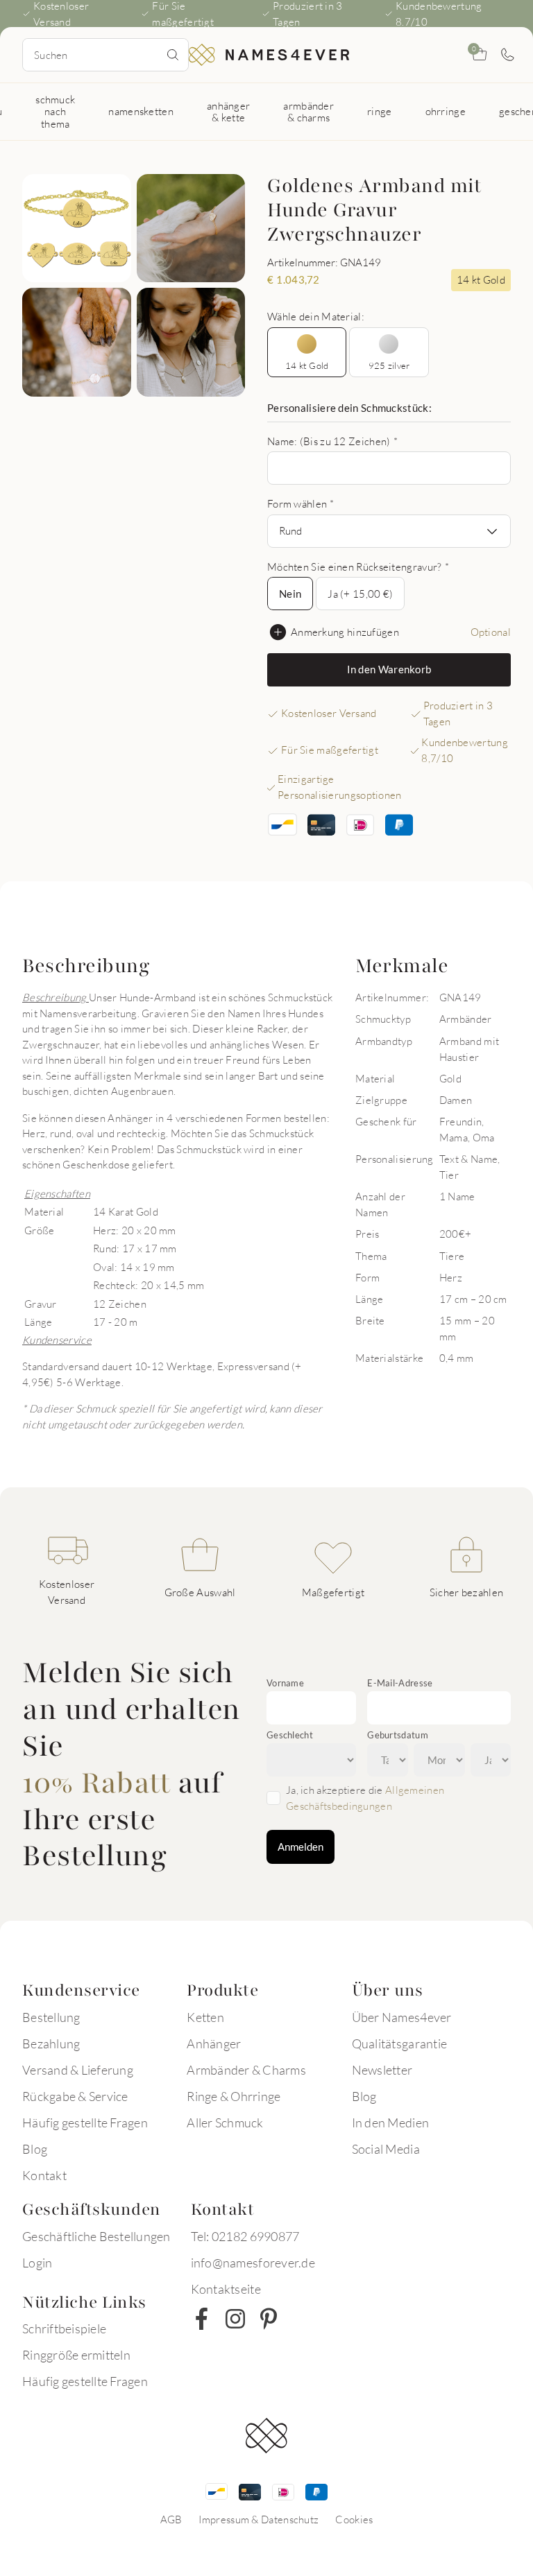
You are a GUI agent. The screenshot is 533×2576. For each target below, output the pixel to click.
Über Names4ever (402, 2017)
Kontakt (44, 2175)
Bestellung (51, 2017)
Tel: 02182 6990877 (245, 2236)
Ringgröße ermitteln (76, 2355)
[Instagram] (235, 2319)
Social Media (386, 2149)
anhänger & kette (228, 111)
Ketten (205, 2017)
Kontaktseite (226, 2289)
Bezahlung (51, 2043)
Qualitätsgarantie (399, 2043)
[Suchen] (173, 55)
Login (37, 2263)
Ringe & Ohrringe (234, 2096)
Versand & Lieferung (78, 2070)
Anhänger (214, 2043)
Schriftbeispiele (64, 2328)
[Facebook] (202, 2319)
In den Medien (390, 2123)
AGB (171, 2519)
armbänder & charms (308, 111)
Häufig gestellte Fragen (85, 2123)
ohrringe (446, 111)
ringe (380, 111)
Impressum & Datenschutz (259, 2519)
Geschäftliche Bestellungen (96, 2236)
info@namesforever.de (253, 2263)
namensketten (141, 111)
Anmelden (301, 1847)
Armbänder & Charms (246, 2070)
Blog (35, 2149)
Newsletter (382, 2070)
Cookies (354, 2519)
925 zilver (389, 365)
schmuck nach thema (55, 111)
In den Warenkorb (389, 669)
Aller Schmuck (225, 2123)
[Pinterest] (269, 2319)
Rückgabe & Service (75, 2096)
